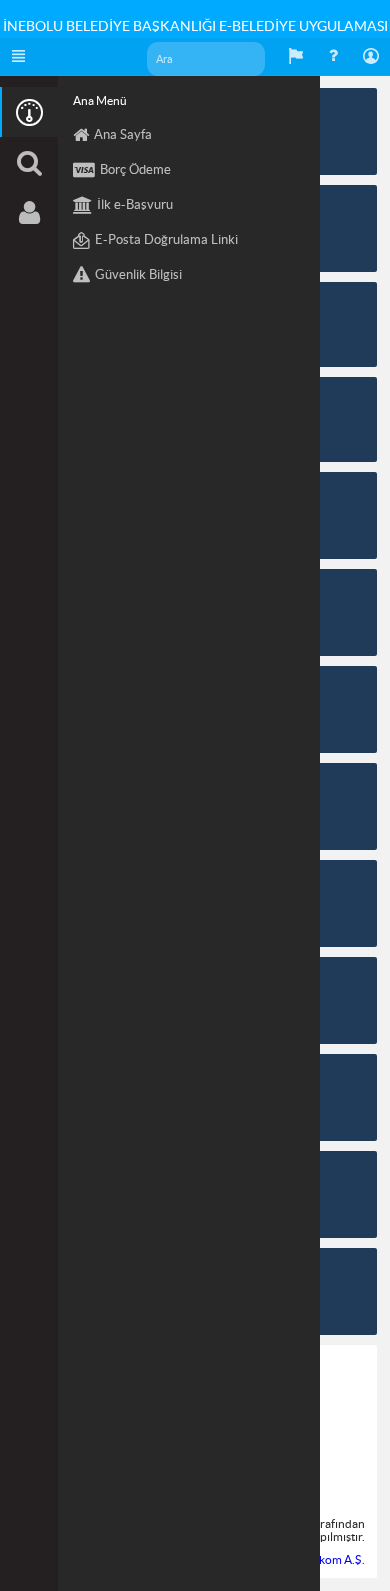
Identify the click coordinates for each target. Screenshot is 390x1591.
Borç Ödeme (135, 169)
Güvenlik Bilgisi (138, 274)
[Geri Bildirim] (296, 57)
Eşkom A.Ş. (336, 1559)
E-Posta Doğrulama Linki (166, 239)
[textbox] (206, 59)
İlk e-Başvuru (135, 204)
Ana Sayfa (123, 134)
